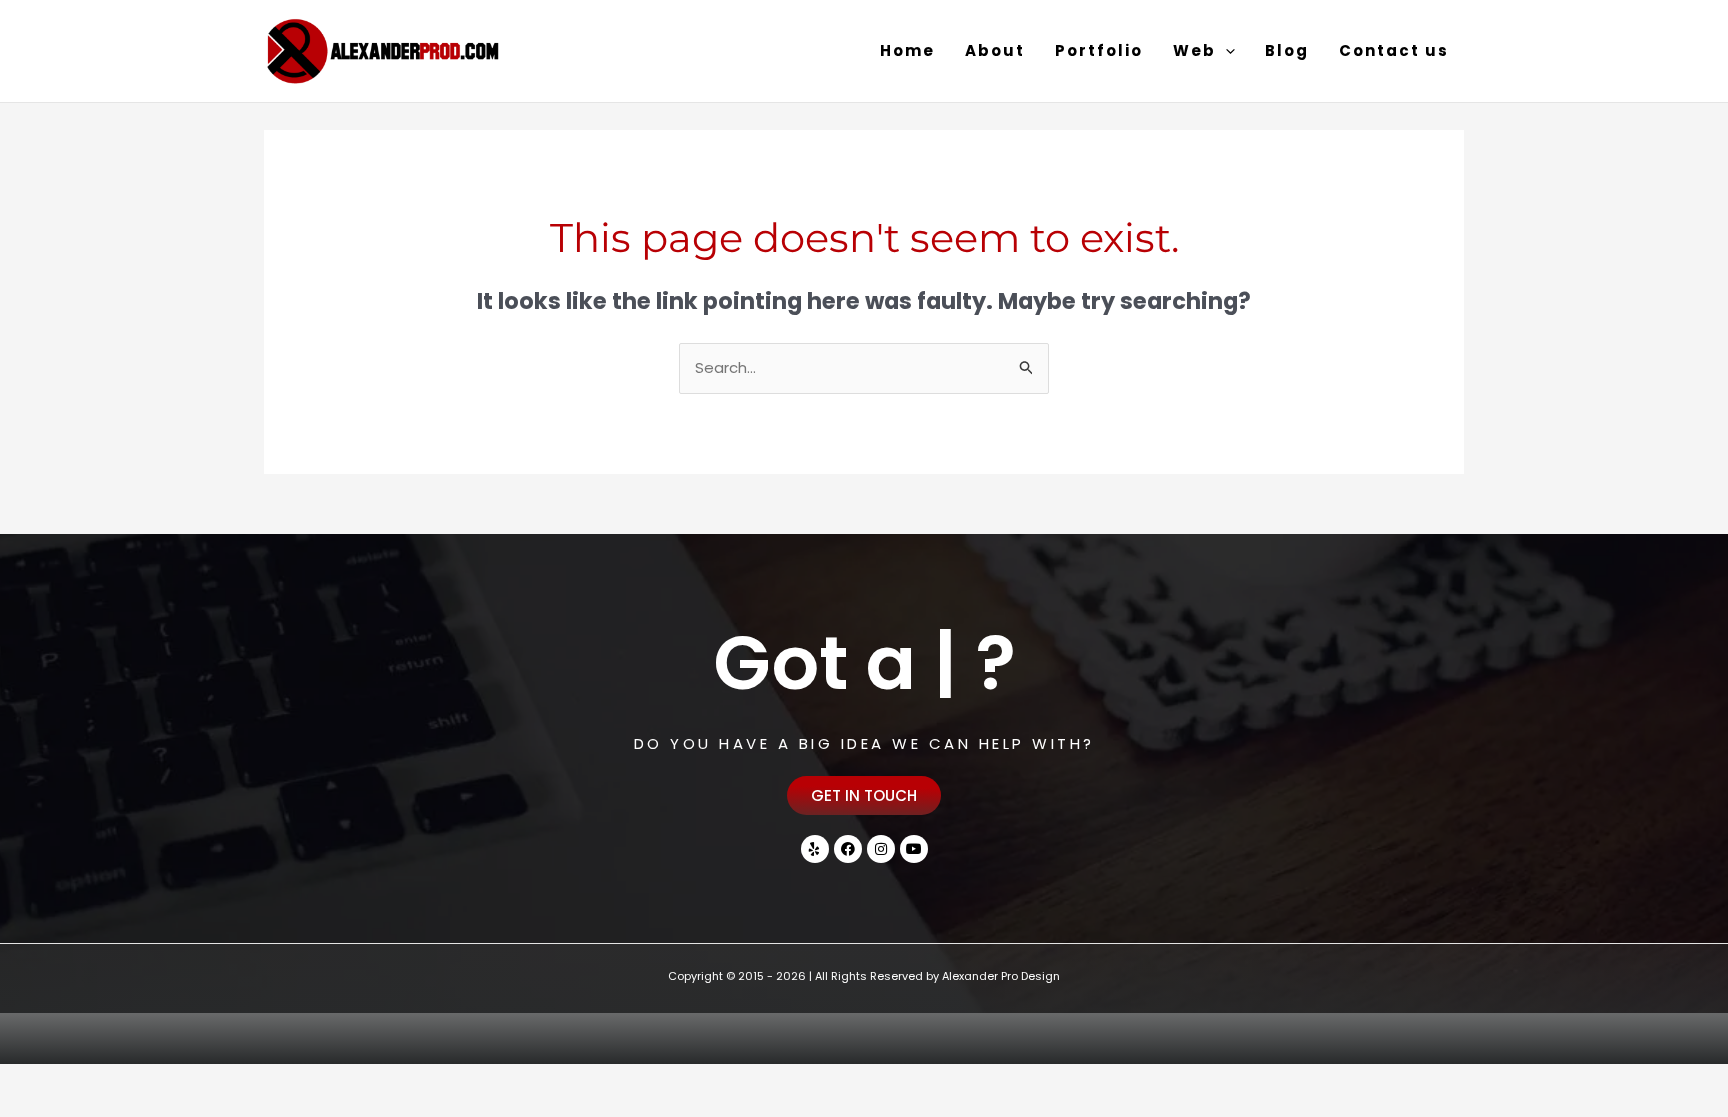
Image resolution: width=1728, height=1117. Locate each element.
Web (1194, 50)
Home (907, 50)
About (995, 50)
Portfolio (1099, 50)
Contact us (1394, 50)
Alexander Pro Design (1001, 976)
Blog (1287, 50)
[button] (1225, 51)
